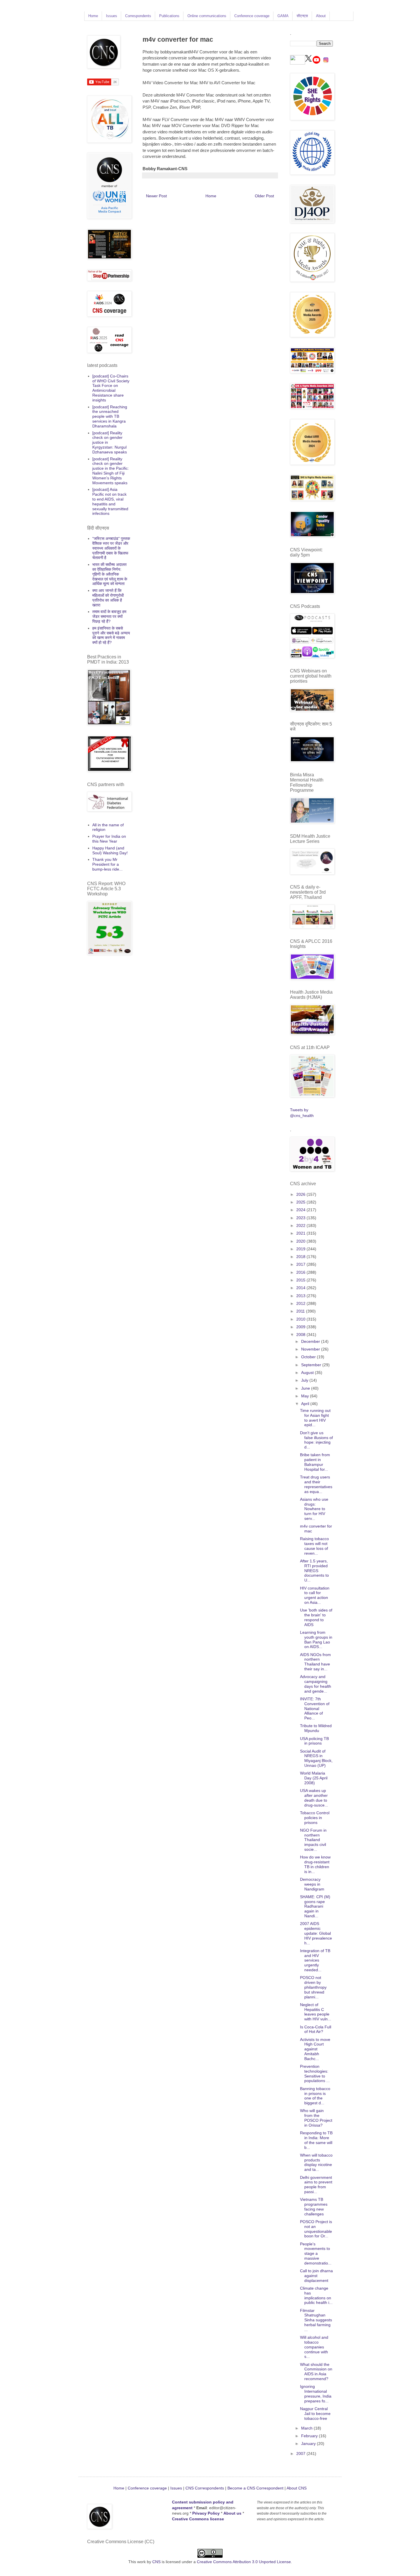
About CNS (297, 2488)
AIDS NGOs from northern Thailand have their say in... (315, 1662)
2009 (301, 1327)
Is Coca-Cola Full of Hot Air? (316, 2029)
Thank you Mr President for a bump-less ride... (107, 864)
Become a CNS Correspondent (255, 2488)
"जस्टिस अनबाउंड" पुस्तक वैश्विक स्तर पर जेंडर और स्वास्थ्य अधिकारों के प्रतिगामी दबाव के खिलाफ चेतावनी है (111, 548)
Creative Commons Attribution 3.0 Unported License (244, 2562)
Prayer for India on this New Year (109, 839)
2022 (301, 1225)
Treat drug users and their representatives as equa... (316, 1484)
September (312, 1365)
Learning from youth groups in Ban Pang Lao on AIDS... (316, 1639)
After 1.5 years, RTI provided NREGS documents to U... (314, 1571)
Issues (112, 16)
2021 (301, 1233)
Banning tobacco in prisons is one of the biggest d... (315, 2096)
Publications (169, 16)
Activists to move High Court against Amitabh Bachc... (315, 2049)
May (306, 1396)
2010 (301, 1319)
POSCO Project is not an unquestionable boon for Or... (316, 2229)
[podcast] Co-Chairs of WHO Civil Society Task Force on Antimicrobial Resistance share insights (111, 388)
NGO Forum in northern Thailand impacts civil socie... (313, 1840)
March (307, 2428)
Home (93, 16)
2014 (301, 1288)
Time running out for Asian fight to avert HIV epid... (315, 1418)
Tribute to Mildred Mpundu (316, 1728)
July (305, 1380)
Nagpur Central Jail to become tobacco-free (315, 2414)
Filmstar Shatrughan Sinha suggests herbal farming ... (316, 2320)
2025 (301, 1202)
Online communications (207, 16)
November (311, 1349)
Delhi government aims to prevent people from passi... (316, 2185)
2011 (301, 1311)
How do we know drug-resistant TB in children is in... (315, 1864)
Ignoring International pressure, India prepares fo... (316, 2394)
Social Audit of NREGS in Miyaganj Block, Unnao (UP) (316, 1758)
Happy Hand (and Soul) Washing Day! (110, 850)
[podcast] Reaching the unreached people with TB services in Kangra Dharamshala (110, 416)
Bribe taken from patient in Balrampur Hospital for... (315, 1462)
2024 (301, 1210)
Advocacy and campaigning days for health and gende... (316, 1684)
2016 (301, 1272)
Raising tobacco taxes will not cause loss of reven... (314, 1546)
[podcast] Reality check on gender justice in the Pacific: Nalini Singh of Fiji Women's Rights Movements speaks (111, 471)
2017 (301, 1264)
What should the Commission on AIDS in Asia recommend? (316, 2372)
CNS (156, 2562)
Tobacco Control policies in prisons (315, 1818)
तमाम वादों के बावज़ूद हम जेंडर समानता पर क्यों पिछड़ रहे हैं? (109, 616)
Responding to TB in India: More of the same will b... (316, 2140)
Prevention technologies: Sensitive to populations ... (315, 2073)
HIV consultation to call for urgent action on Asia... (315, 1595)
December (311, 1341)
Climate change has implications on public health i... (316, 2295)
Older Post (264, 196)
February (310, 2436)
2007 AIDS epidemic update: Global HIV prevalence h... (316, 1933)
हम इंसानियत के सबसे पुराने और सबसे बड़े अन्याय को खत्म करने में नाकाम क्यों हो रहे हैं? (111, 635)
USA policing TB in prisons (314, 1741)
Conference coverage (252, 16)
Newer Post (156, 196)
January (309, 2444)
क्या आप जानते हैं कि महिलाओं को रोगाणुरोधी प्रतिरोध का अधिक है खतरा (108, 598)
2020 (301, 1241)
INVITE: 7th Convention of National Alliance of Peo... (315, 1708)
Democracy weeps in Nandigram (312, 1884)
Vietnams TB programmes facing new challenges (314, 2207)
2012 (301, 1303)
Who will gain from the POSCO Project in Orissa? (316, 2118)
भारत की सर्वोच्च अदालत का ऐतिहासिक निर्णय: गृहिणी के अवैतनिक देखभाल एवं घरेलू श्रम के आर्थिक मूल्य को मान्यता (110, 574)
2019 (301, 1249)
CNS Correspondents (205, 2488)
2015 (301, 1280)
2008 (301, 1335)
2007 (301, 2454)
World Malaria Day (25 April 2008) (314, 1778)
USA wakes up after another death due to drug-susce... (314, 1798)
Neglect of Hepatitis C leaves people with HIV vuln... (316, 2012)
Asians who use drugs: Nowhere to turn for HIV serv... (314, 1509)
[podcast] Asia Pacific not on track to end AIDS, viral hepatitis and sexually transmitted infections (110, 501)
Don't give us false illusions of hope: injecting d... (316, 1440)
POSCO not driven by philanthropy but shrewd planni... (313, 1987)
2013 (301, 1296)
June (306, 1388)
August (308, 1373)
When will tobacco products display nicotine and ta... (316, 2162)
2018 (301, 1257)
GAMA (283, 16)
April (306, 1404)
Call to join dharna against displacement (316, 2276)
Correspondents (138, 16)
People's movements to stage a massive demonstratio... (316, 2254)
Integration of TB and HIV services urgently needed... (315, 1960)
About (321, 16)
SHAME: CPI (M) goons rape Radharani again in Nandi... (315, 1906)
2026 (301, 1194)
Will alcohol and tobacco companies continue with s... (314, 2347)
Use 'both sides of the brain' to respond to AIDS (316, 1617)
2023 (301, 1218)
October (309, 1357)
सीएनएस (302, 16)
